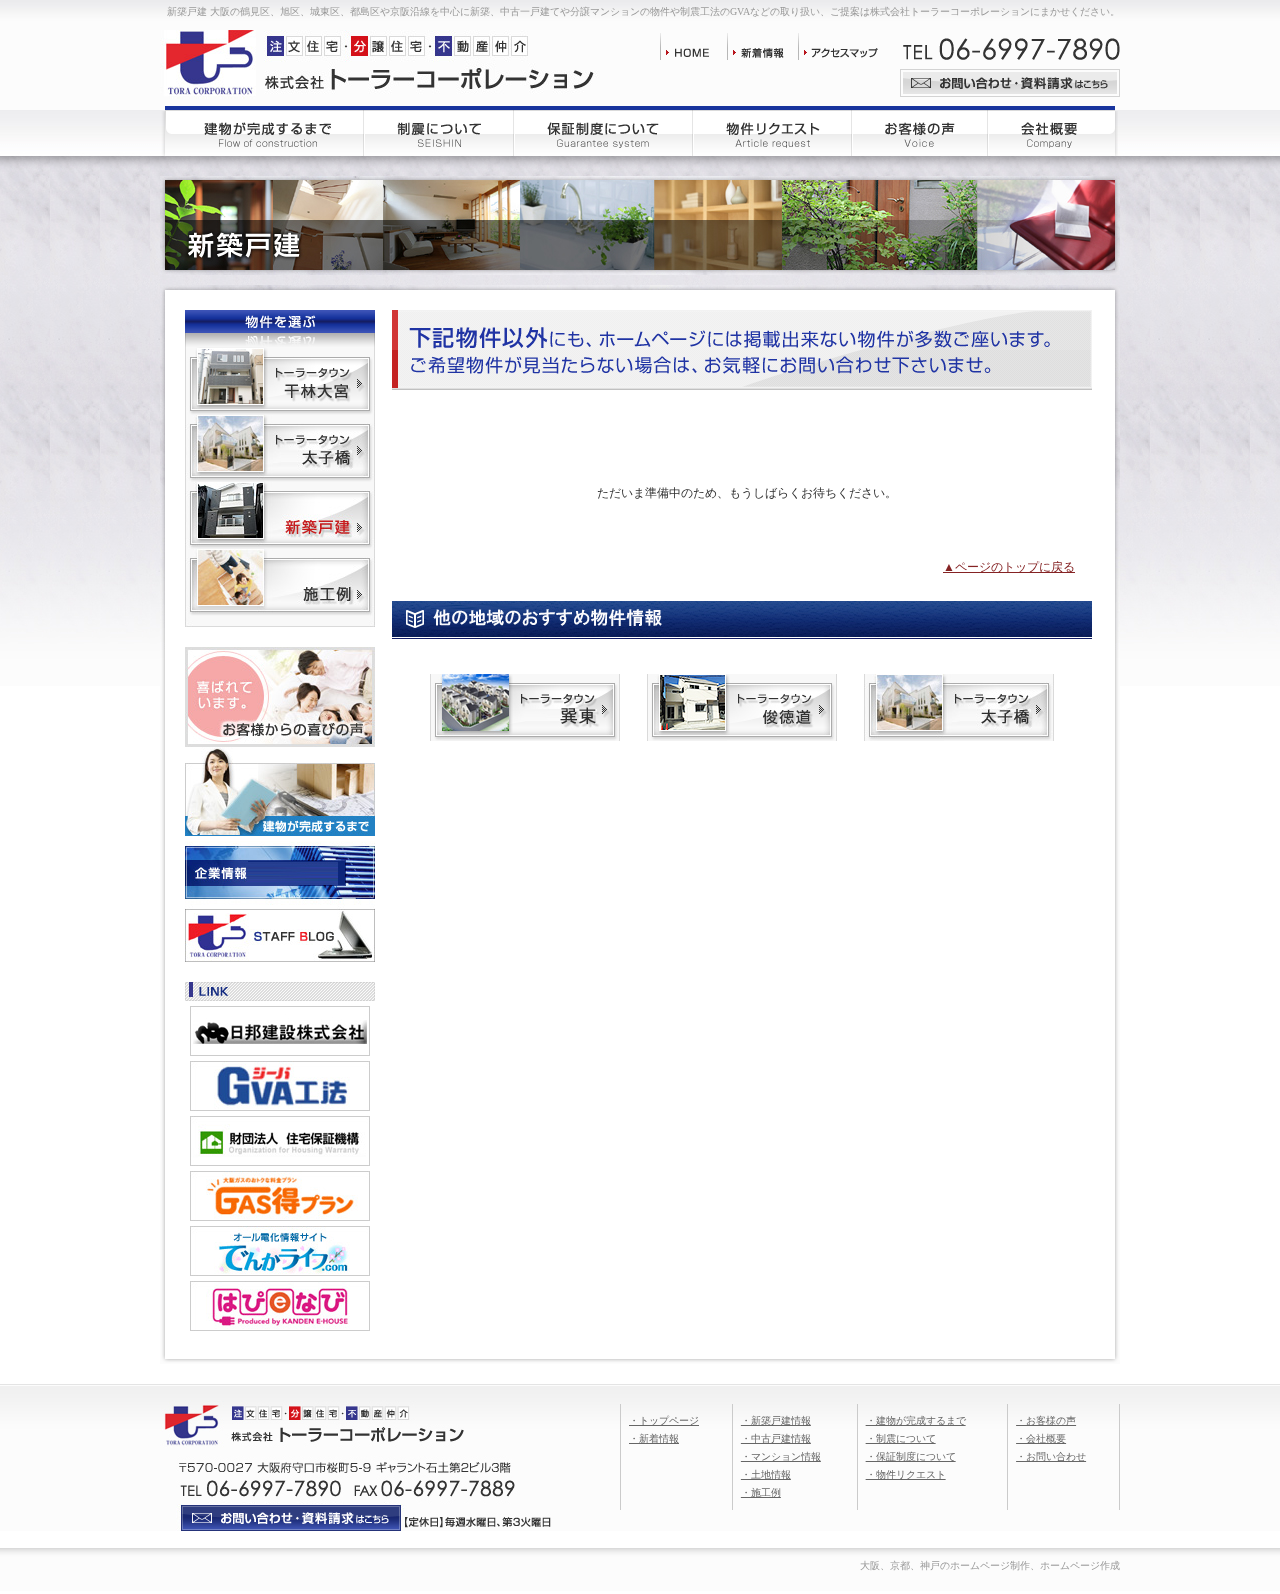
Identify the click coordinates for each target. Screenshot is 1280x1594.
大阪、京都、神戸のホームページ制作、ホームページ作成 (990, 1565)
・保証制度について (911, 1456)
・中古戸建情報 (776, 1438)
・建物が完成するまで (916, 1420)
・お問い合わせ (1051, 1456)
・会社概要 (1041, 1438)
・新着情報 (654, 1438)
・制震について (901, 1438)
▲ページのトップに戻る (1009, 567)
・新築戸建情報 (776, 1420)
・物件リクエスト (906, 1474)
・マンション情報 (781, 1456)
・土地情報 (766, 1474)
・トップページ (664, 1420)
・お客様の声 (1046, 1420)
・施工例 (761, 1492)
